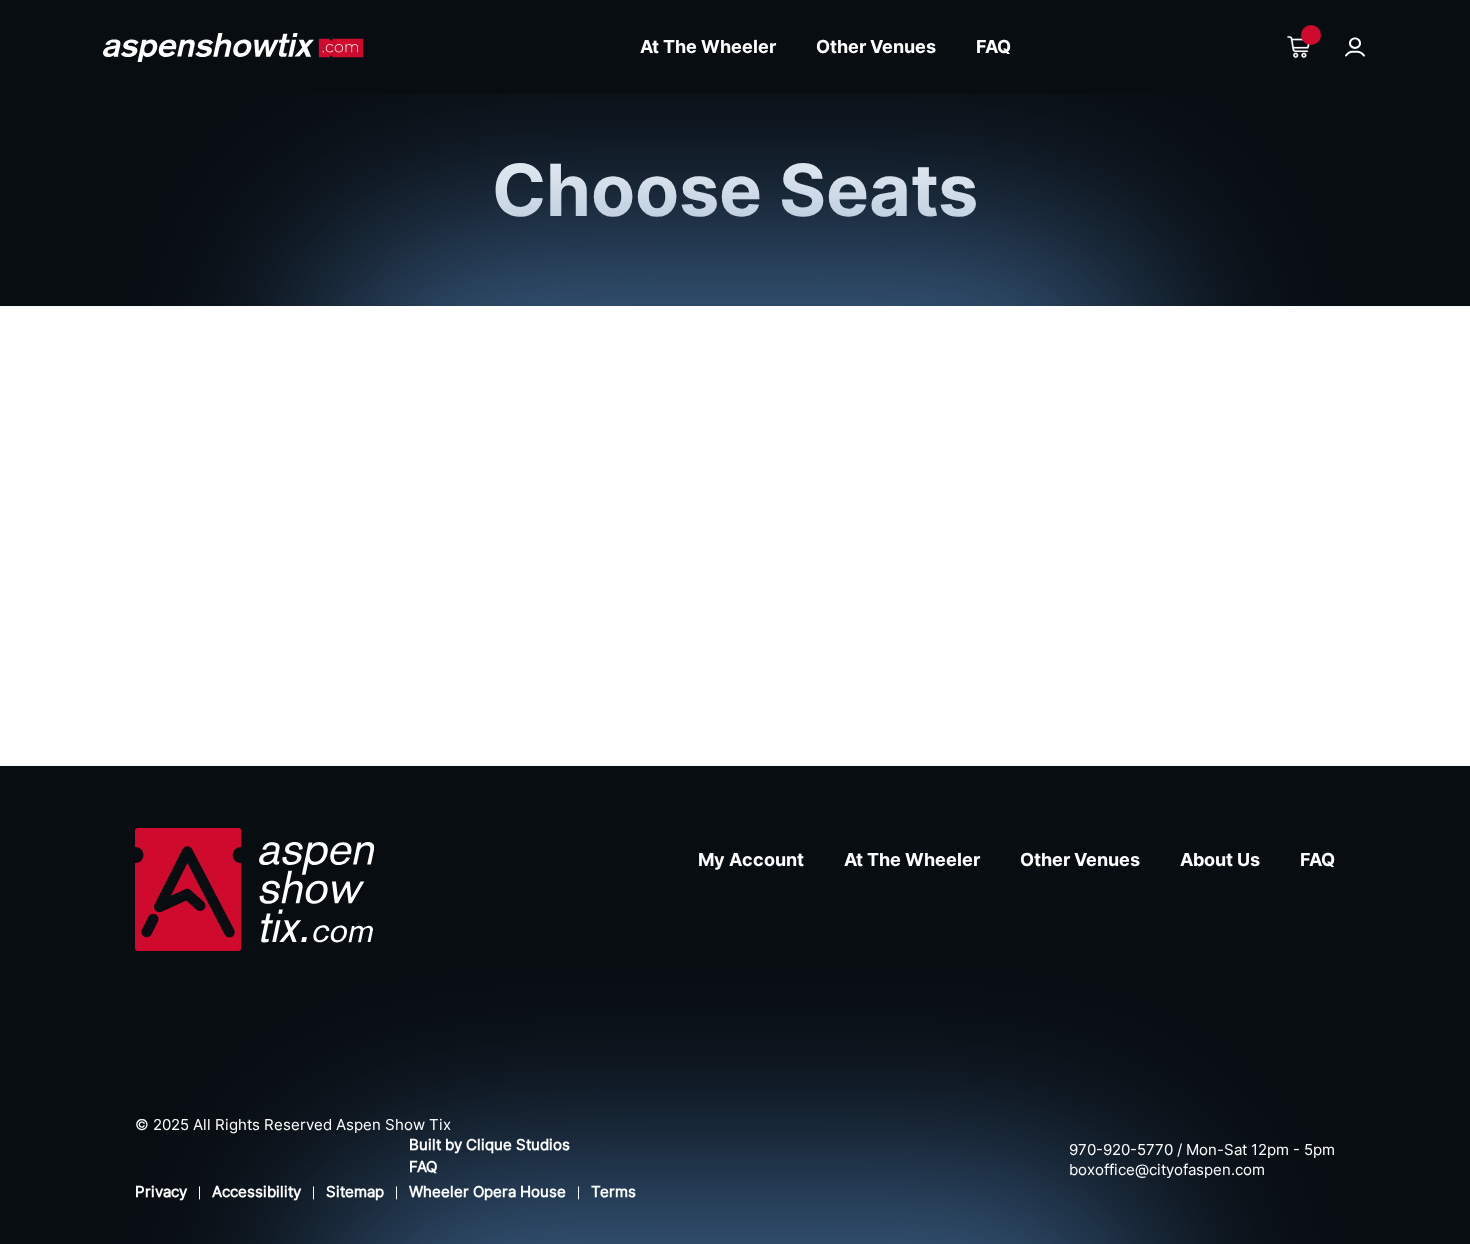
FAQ (993, 46)
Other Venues (876, 46)
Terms (613, 1191)
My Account (751, 859)
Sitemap (355, 1191)
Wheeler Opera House (487, 1191)
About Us (1220, 859)
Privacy (161, 1191)
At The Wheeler (708, 46)
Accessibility (256, 1191)
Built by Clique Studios (489, 1144)
